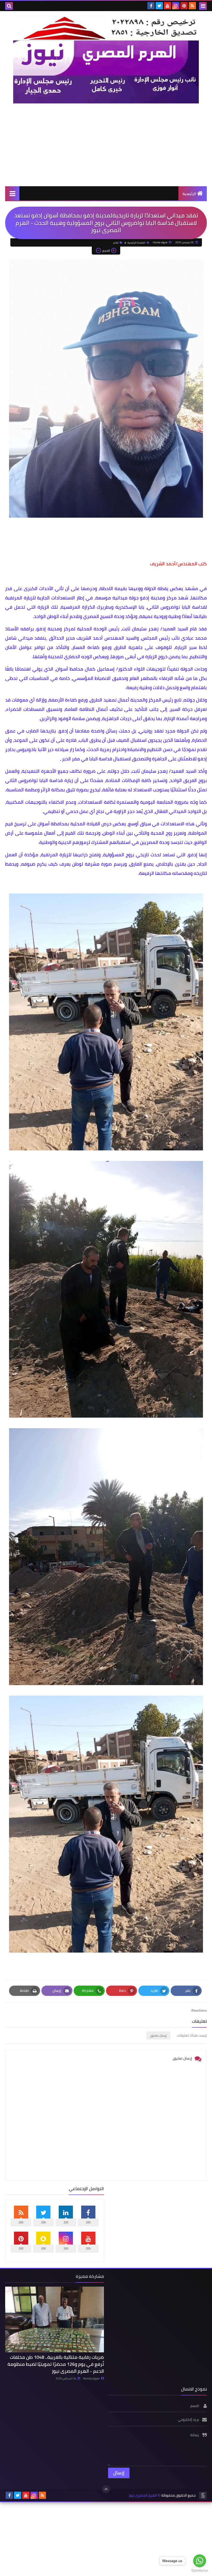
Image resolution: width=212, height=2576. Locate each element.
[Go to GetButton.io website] (200, 2571)
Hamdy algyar (91, 2378)
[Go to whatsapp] (200, 2561)
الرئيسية (189, 194)
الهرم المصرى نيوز (143, 2495)
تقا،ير (116, 243)
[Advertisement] (106, 145)
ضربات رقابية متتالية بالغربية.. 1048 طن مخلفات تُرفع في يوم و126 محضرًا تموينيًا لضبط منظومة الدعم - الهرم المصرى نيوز (56, 2364)
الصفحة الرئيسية (136, 243)
